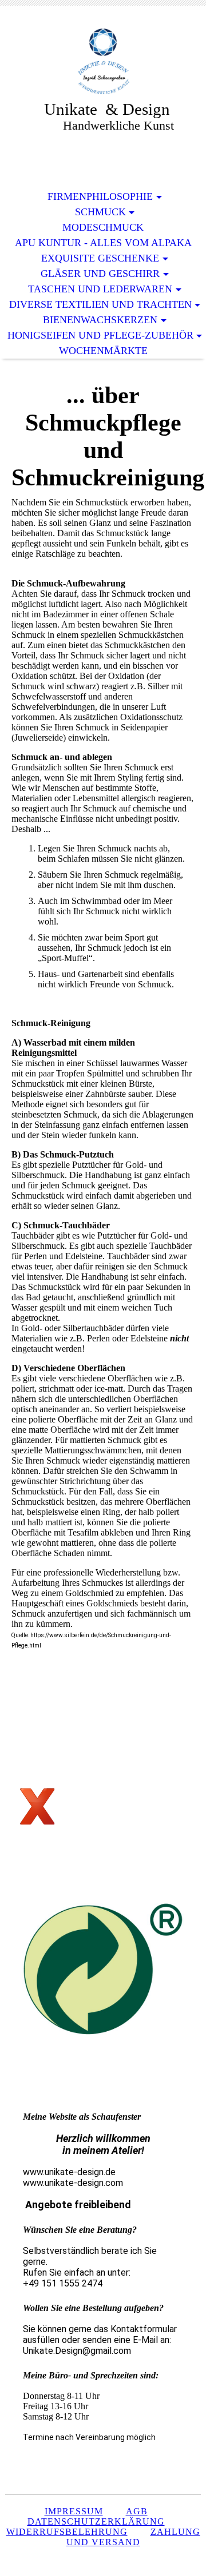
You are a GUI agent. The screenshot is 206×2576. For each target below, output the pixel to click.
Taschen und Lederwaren (100, 289)
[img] (103, 61)
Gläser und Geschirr (100, 274)
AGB (137, 2511)
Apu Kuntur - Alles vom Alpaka (103, 243)
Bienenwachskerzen (100, 320)
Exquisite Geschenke (100, 258)
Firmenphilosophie (100, 196)
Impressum (74, 2511)
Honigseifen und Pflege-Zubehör (100, 335)
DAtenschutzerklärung (96, 2521)
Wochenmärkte (103, 351)
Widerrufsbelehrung (67, 2532)
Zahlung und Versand (133, 2537)
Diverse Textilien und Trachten (100, 304)
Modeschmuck (103, 227)
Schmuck (100, 212)
